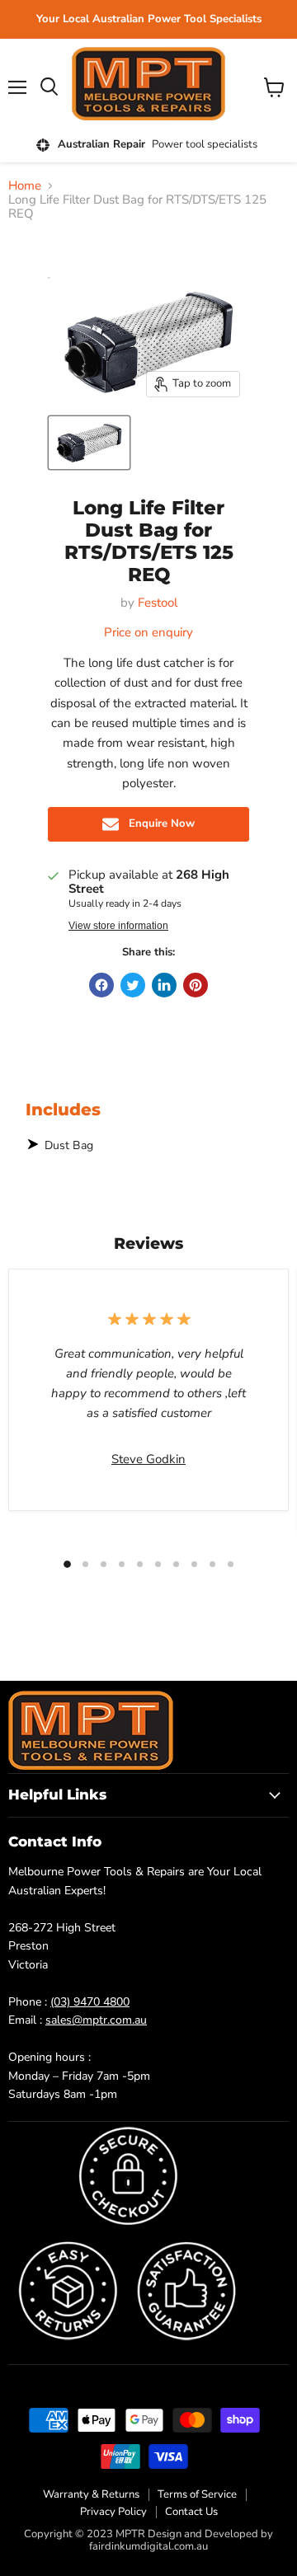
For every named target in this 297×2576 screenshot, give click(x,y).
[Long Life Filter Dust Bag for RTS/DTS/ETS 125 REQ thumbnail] (89, 443)
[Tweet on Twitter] (133, 985)
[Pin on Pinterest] (196, 985)
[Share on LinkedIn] (164, 985)
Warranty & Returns (91, 2494)
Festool (158, 603)
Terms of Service (197, 2494)
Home (25, 186)
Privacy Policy (113, 2512)
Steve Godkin (148, 1459)
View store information (118, 926)
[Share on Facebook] (101, 985)
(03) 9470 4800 (90, 2002)
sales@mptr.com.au (96, 2020)
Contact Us (191, 2512)
